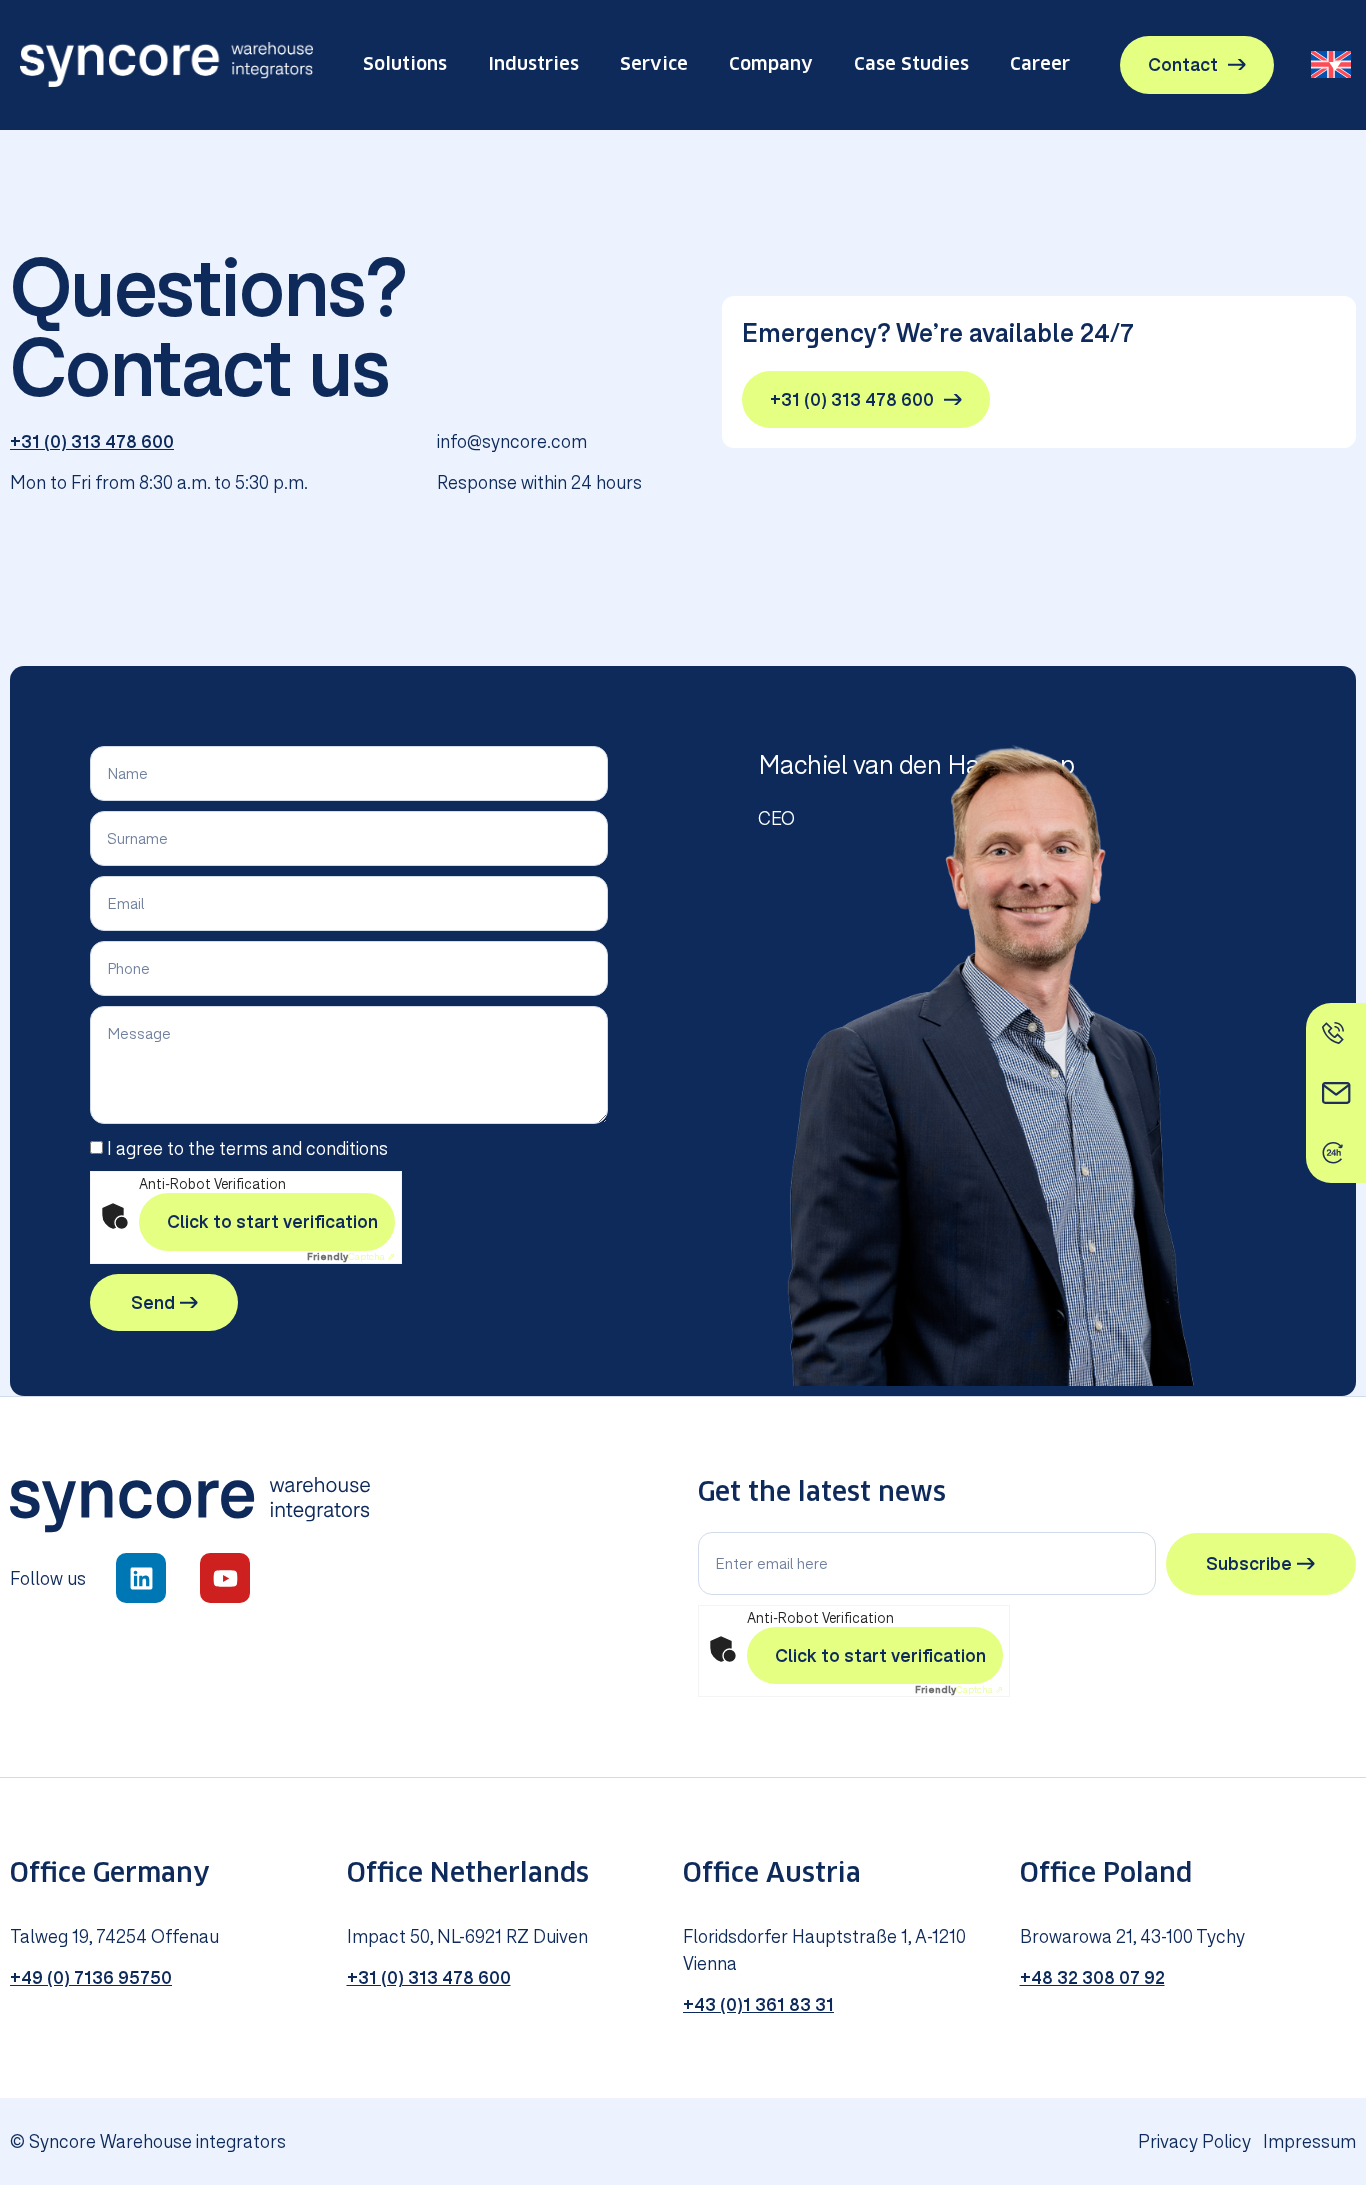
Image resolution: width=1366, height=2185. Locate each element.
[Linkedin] (141, 1578)
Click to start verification (272, 1221)
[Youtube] (225, 1578)
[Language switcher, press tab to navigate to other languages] (1331, 64)
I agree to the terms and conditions (247, 1149)
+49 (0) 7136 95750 (91, 1977)
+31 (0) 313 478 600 (92, 441)
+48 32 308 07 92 (1092, 1977)
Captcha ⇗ (351, 1256)
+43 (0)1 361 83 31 (758, 2004)
